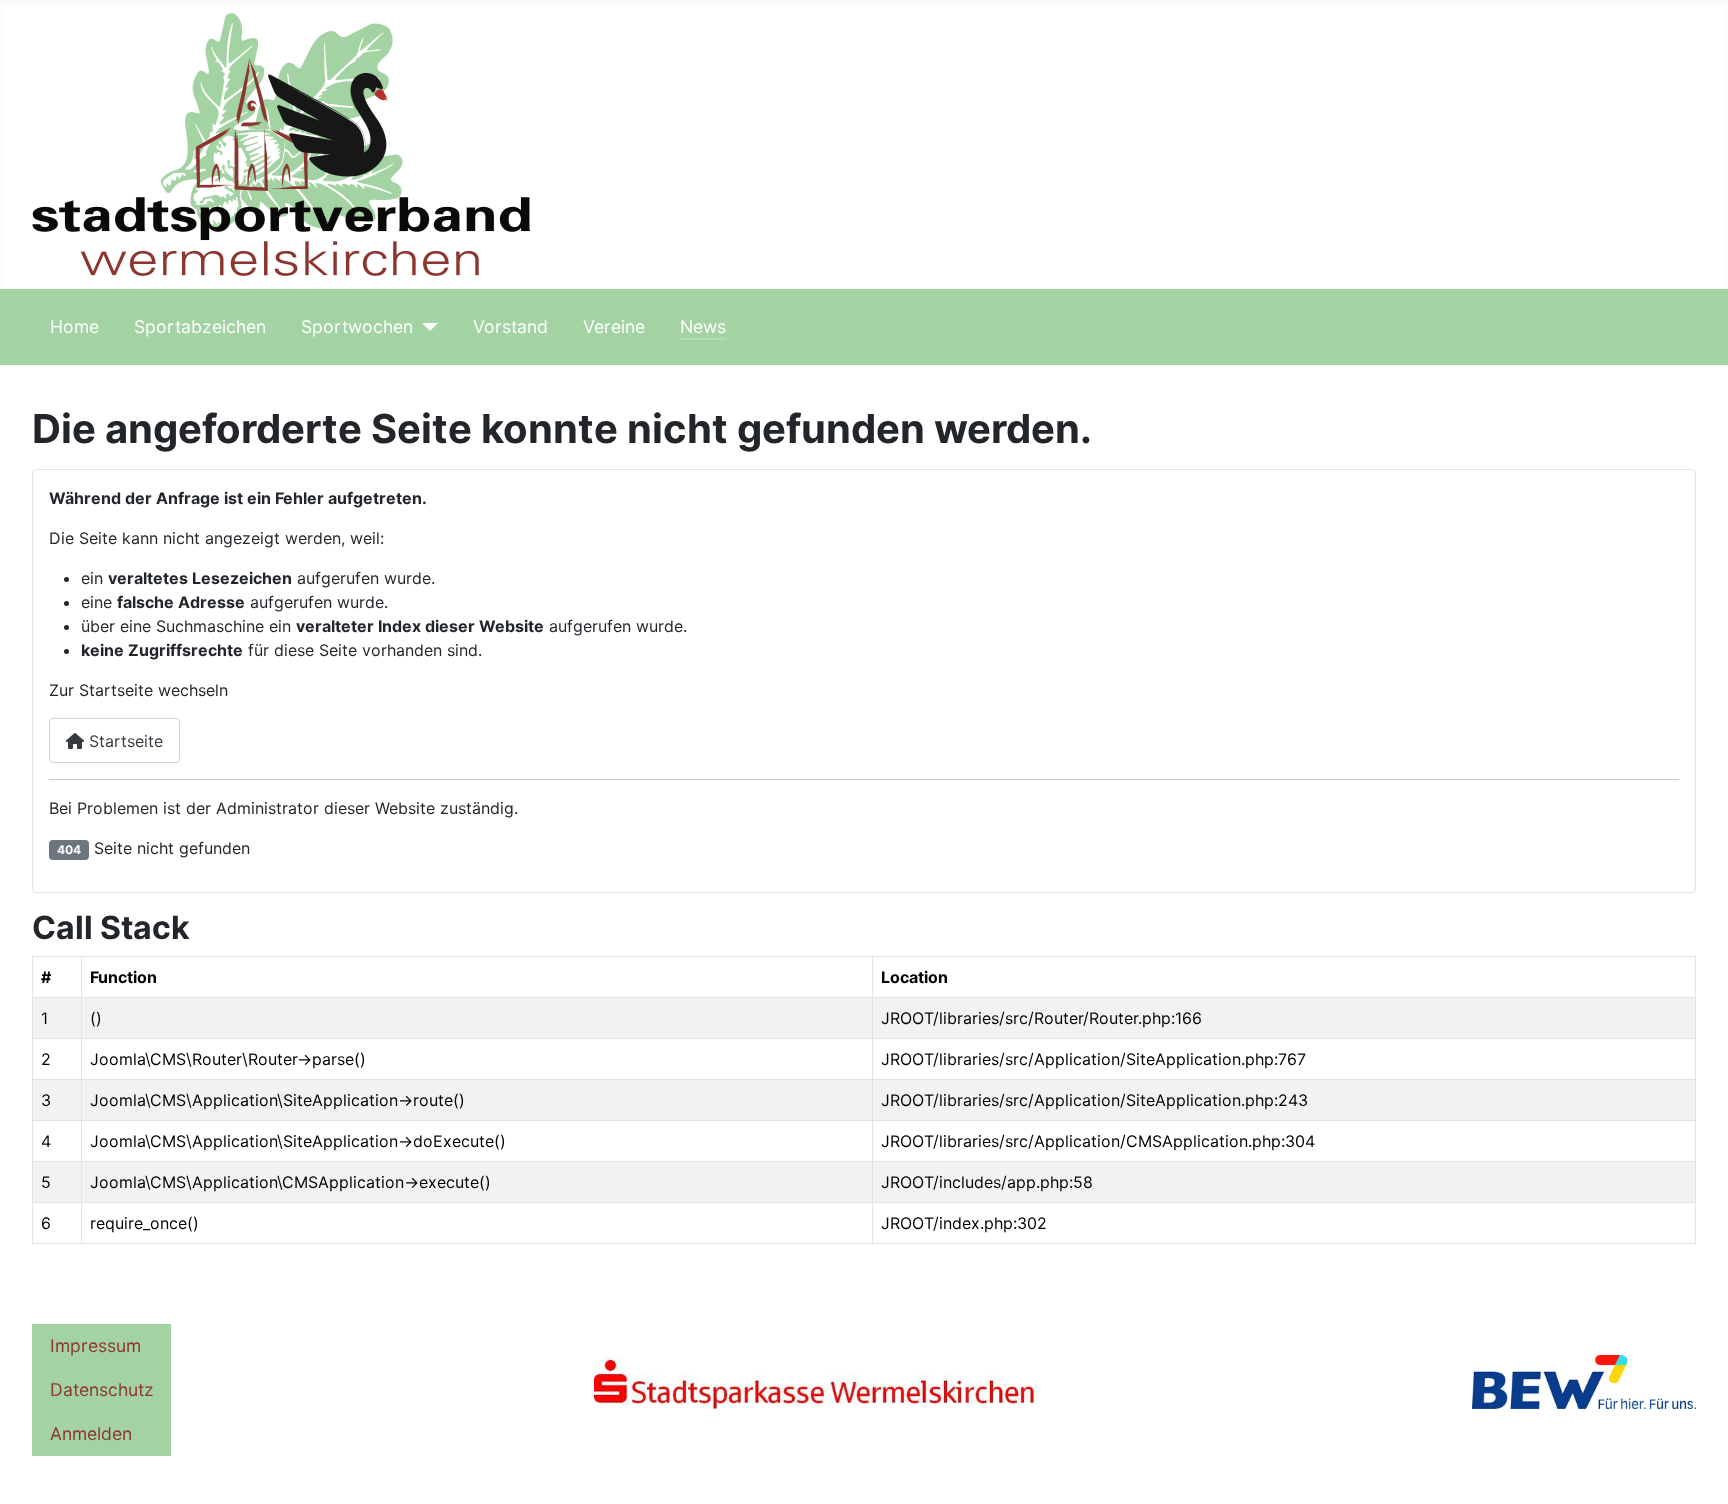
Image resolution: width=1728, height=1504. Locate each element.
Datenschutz (102, 1389)
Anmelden (91, 1433)
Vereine (614, 326)
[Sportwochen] (425, 327)
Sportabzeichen (200, 326)
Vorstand (510, 326)
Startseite (123, 741)
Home (74, 326)
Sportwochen (357, 326)
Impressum (95, 1345)
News (703, 326)
